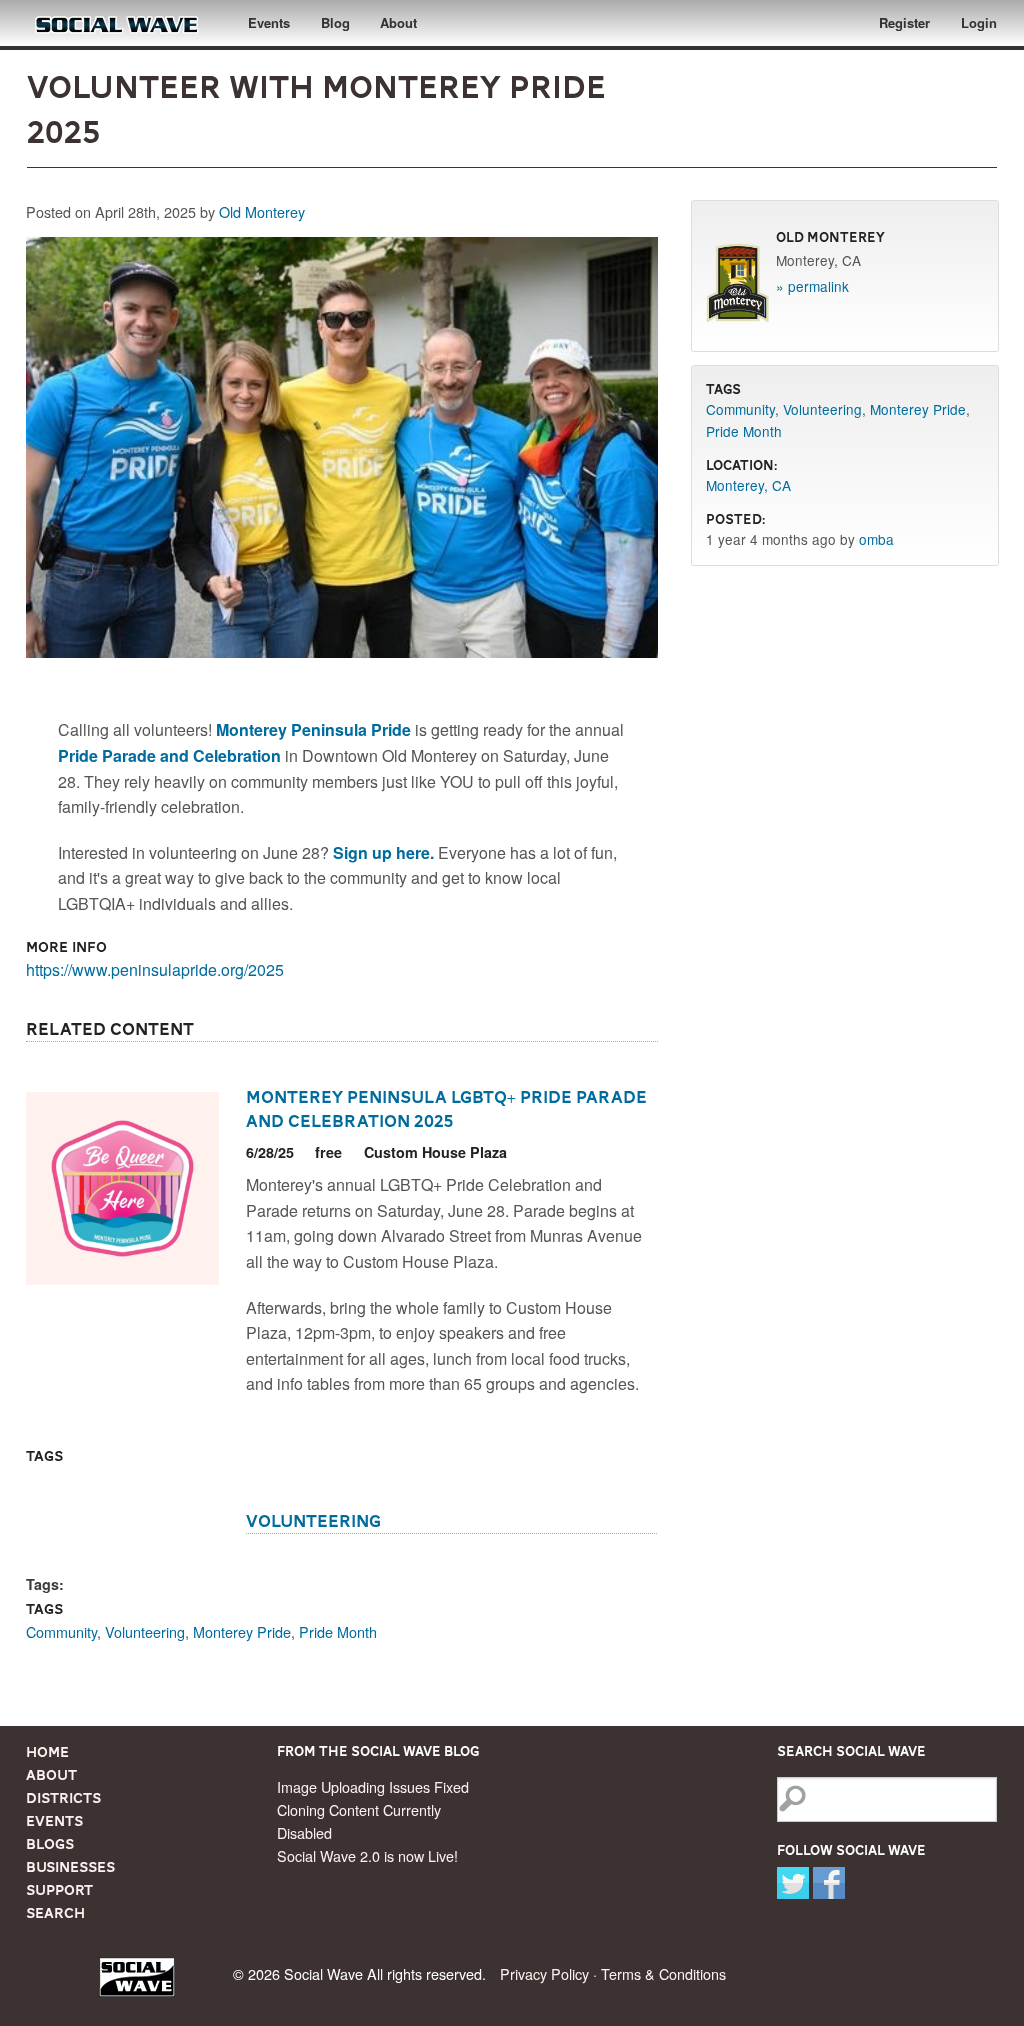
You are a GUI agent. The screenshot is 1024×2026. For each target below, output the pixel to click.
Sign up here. (383, 852)
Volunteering (313, 1521)
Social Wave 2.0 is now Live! (367, 1855)
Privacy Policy (544, 1973)
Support (59, 1890)
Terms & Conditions (663, 1973)
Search (55, 1913)
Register (904, 22)
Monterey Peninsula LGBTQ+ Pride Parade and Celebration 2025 (446, 1109)
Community (61, 1631)
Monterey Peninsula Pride (313, 729)
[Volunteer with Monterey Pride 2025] (341, 452)
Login (979, 22)
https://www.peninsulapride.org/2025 (155, 969)
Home (47, 1752)
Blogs (50, 1844)
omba (876, 539)
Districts (63, 1798)
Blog (335, 22)
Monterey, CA (748, 485)
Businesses (70, 1867)
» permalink (812, 286)
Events (269, 22)
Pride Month (338, 1631)
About (398, 22)
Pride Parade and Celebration (169, 755)
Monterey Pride (242, 1631)
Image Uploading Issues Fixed (373, 1786)
